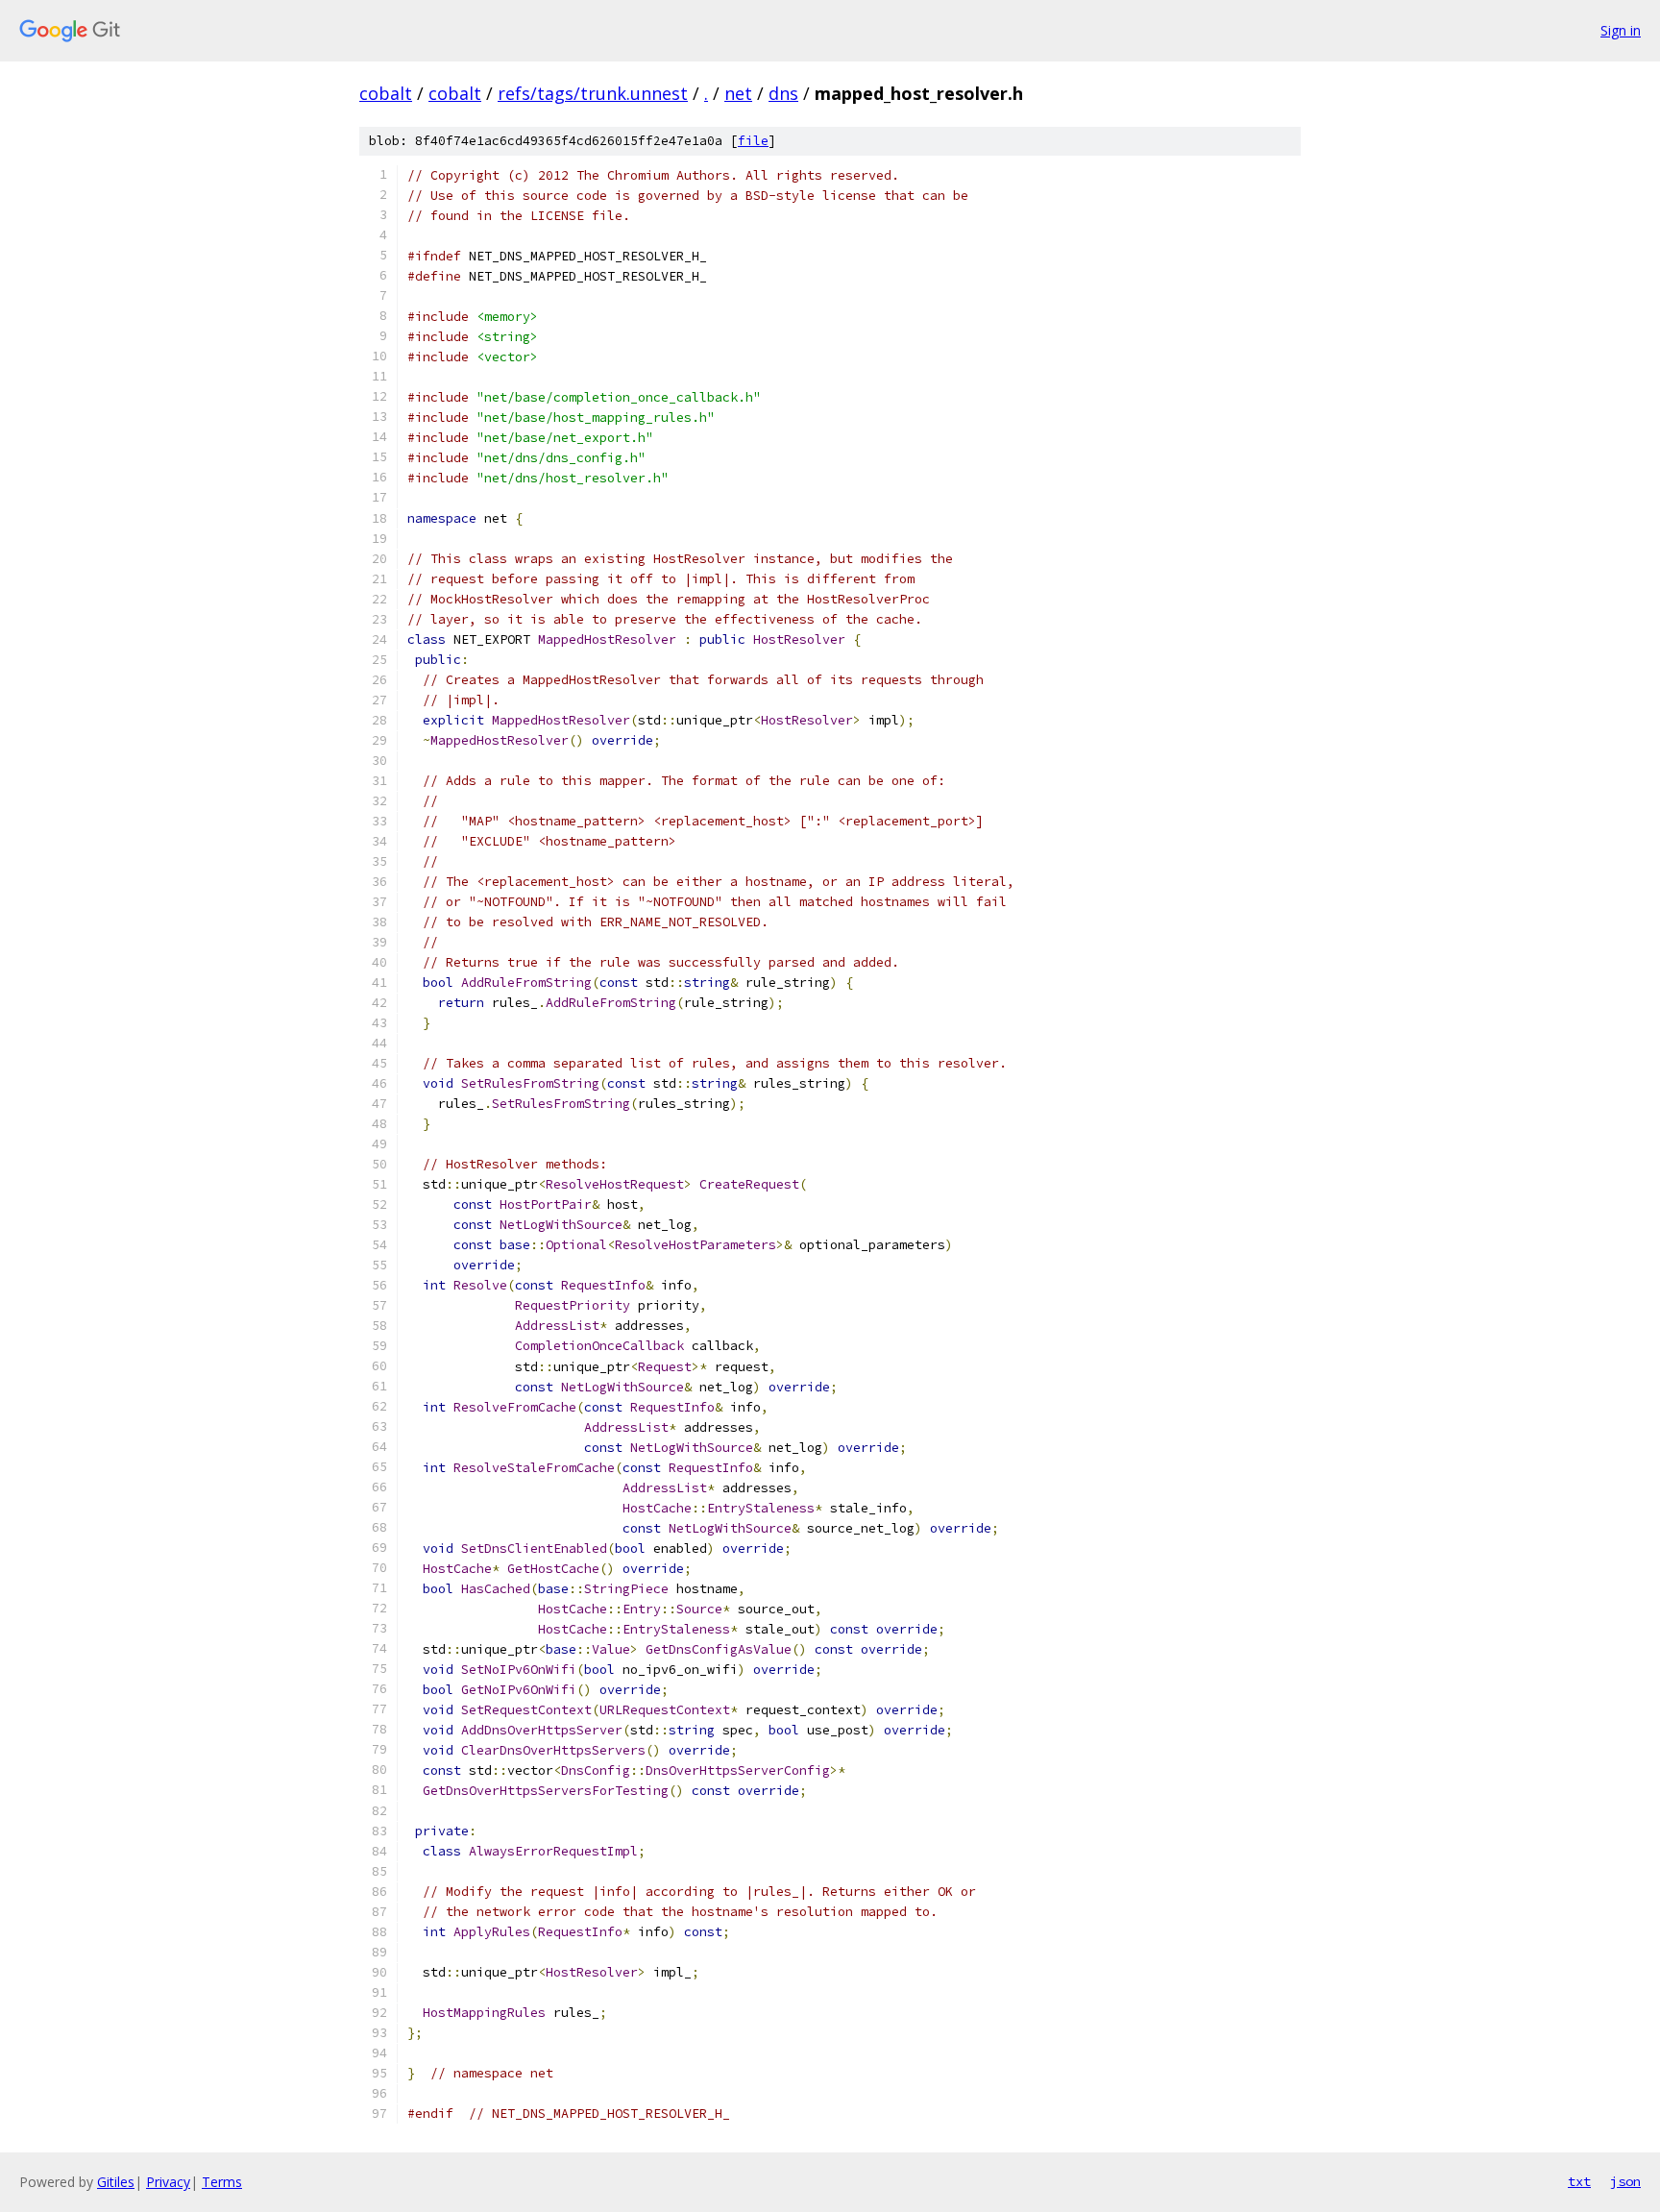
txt (1579, 2181)
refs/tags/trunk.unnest (593, 93)
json (1625, 2181)
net (738, 93)
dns (783, 93)
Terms (222, 2182)
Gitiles (116, 2182)
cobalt (386, 93)
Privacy (168, 2182)
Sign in (1621, 30)
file (753, 141)
